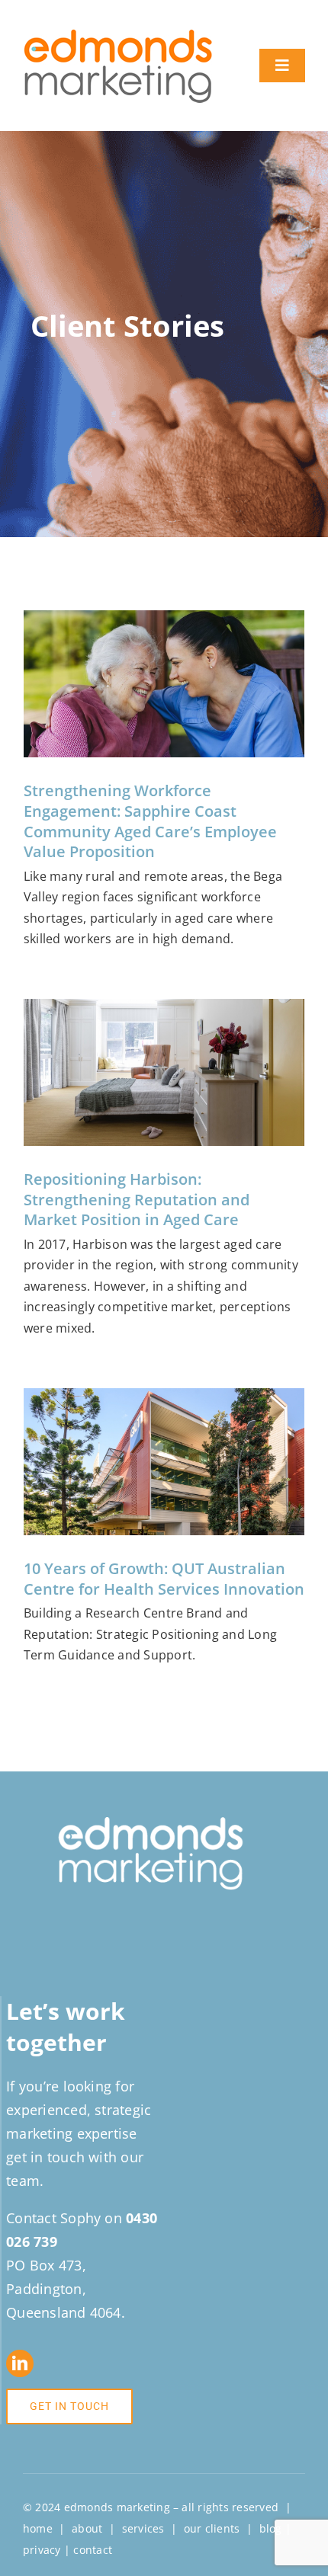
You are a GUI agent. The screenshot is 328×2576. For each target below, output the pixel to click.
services (143, 2528)
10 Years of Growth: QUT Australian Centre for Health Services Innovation (164, 1579)
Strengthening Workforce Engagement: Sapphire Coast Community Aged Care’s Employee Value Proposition (150, 821)
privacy (42, 2550)
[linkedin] (20, 2363)
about (87, 2528)
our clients (212, 2528)
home (38, 2528)
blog (271, 2528)
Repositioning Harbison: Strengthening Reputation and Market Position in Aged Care (137, 1199)
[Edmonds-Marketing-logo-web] (118, 34)
